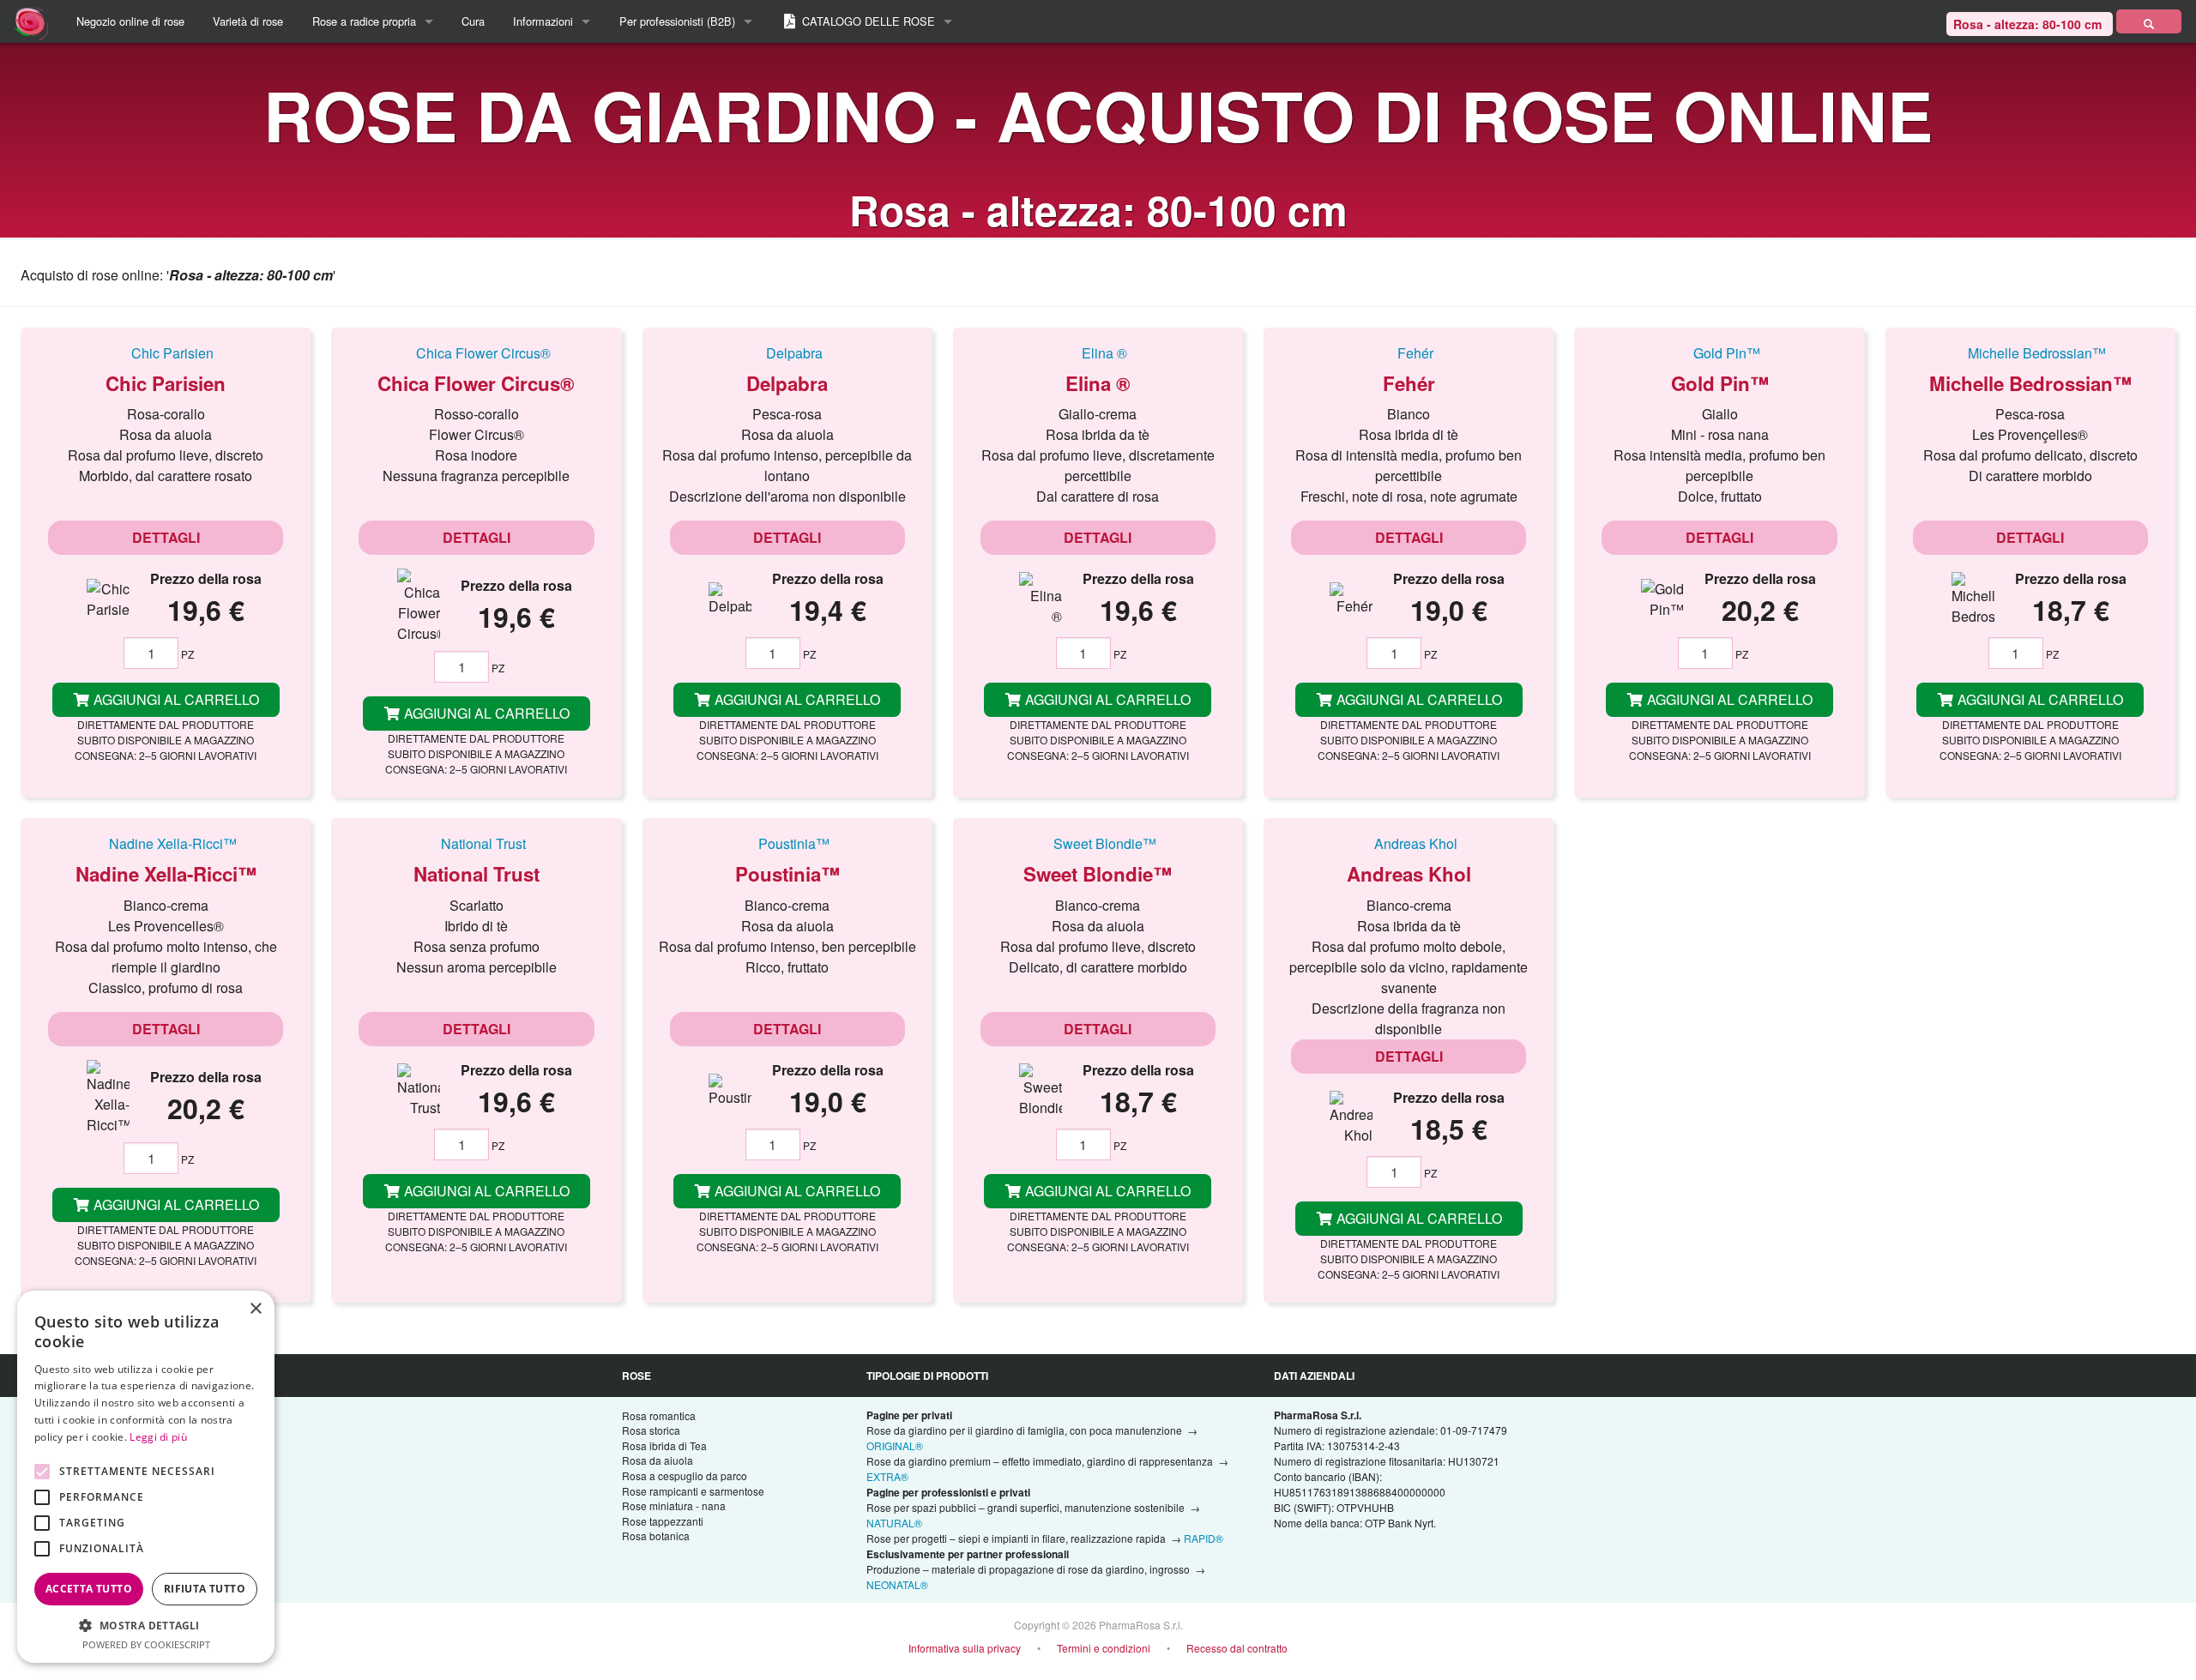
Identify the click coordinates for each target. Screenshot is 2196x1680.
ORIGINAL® (895, 1445)
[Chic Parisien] (166, 352)
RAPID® (1204, 1538)
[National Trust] (476, 843)
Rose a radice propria (364, 21)
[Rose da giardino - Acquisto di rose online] (2149, 21)
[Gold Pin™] (1719, 352)
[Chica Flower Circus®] (476, 352)
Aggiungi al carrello (175, 699)
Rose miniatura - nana (674, 1505)
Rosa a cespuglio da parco (685, 1475)
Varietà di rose (248, 21)
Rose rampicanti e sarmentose (693, 1491)
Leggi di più (158, 1437)
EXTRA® (887, 1476)
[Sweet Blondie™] (1098, 843)
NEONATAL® (897, 1584)
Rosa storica (651, 1430)
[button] (146, 1625)
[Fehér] (1409, 352)
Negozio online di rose (130, 21)
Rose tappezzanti (663, 1521)
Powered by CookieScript (146, 1644)
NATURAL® (894, 1523)
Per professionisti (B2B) (677, 21)
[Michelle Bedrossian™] (2030, 352)
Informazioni (543, 21)
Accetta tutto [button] (89, 1589)
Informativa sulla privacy (965, 1648)
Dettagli (166, 537)
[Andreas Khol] (1409, 843)
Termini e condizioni (1104, 1648)
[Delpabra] (787, 352)
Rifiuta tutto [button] (205, 1589)
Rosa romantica (659, 1415)
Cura (473, 21)
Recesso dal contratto (1237, 1648)
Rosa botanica (656, 1535)
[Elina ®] (1098, 352)
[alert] (146, 1477)
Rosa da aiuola (658, 1460)
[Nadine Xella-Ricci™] (166, 843)
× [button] (255, 1309)
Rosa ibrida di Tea (664, 1445)
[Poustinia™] (787, 843)
